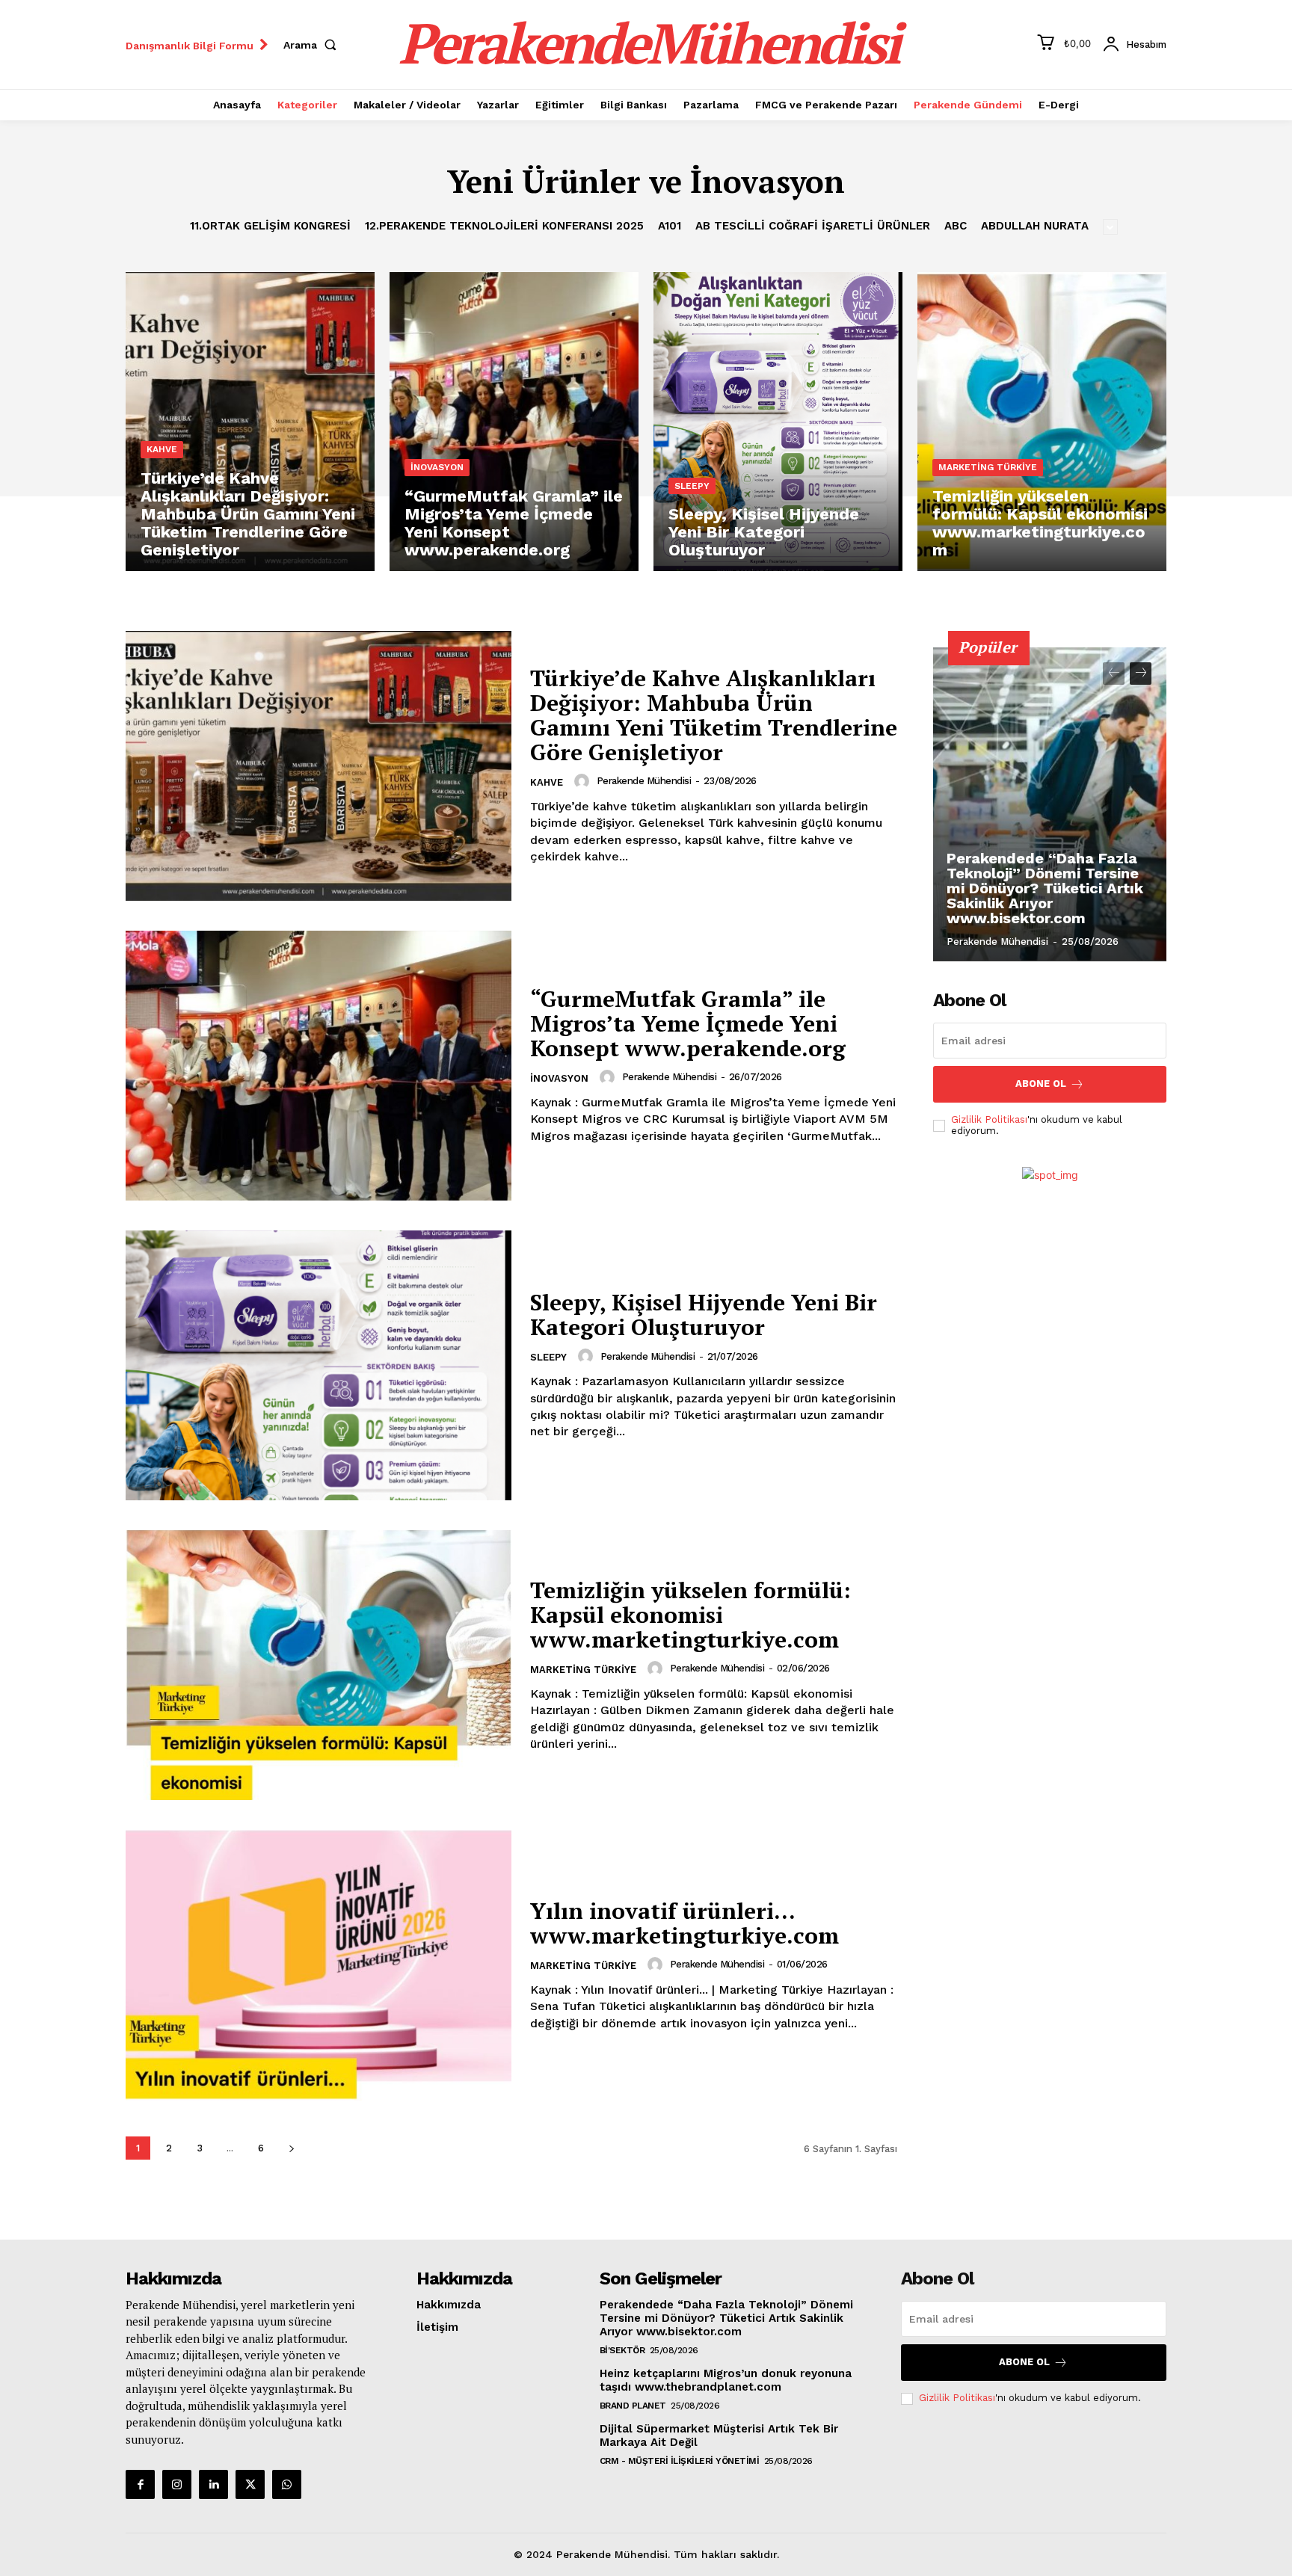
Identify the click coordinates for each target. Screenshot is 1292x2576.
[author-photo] (584, 781)
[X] (250, 2484)
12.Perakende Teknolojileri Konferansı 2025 (504, 226)
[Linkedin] (213, 2484)
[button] (313, 45)
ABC (956, 226)
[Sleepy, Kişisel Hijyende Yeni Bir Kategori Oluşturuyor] (778, 422)
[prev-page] (1114, 674)
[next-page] (291, 2148)
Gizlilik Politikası (989, 1119)
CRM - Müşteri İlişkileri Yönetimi (680, 2461)
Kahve (162, 449)
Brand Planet (633, 2406)
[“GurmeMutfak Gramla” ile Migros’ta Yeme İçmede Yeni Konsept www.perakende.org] (514, 422)
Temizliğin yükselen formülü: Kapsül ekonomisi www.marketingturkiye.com (690, 1615)
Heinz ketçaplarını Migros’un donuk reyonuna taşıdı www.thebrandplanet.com (726, 2380)
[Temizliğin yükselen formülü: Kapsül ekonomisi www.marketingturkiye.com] (1042, 422)
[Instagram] (177, 2484)
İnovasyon (437, 467)
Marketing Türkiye (988, 467)
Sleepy (692, 486)
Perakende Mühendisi (644, 781)
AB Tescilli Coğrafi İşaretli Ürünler (813, 226)
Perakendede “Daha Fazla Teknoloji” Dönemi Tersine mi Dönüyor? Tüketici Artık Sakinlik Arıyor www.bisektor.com (1045, 888)
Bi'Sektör (622, 2350)
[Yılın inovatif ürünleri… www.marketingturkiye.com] (319, 1965)
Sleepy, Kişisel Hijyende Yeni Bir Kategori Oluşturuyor (704, 1315)
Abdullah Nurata (1035, 226)
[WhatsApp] (287, 2484)
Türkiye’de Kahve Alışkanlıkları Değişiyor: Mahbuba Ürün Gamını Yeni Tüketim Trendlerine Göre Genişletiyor (714, 715)
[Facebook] (140, 2484)
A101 (670, 226)
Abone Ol (1041, 1084)
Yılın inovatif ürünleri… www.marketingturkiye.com (685, 1923)
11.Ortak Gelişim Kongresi (270, 226)
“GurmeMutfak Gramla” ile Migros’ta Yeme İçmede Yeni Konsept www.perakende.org (688, 1023)
